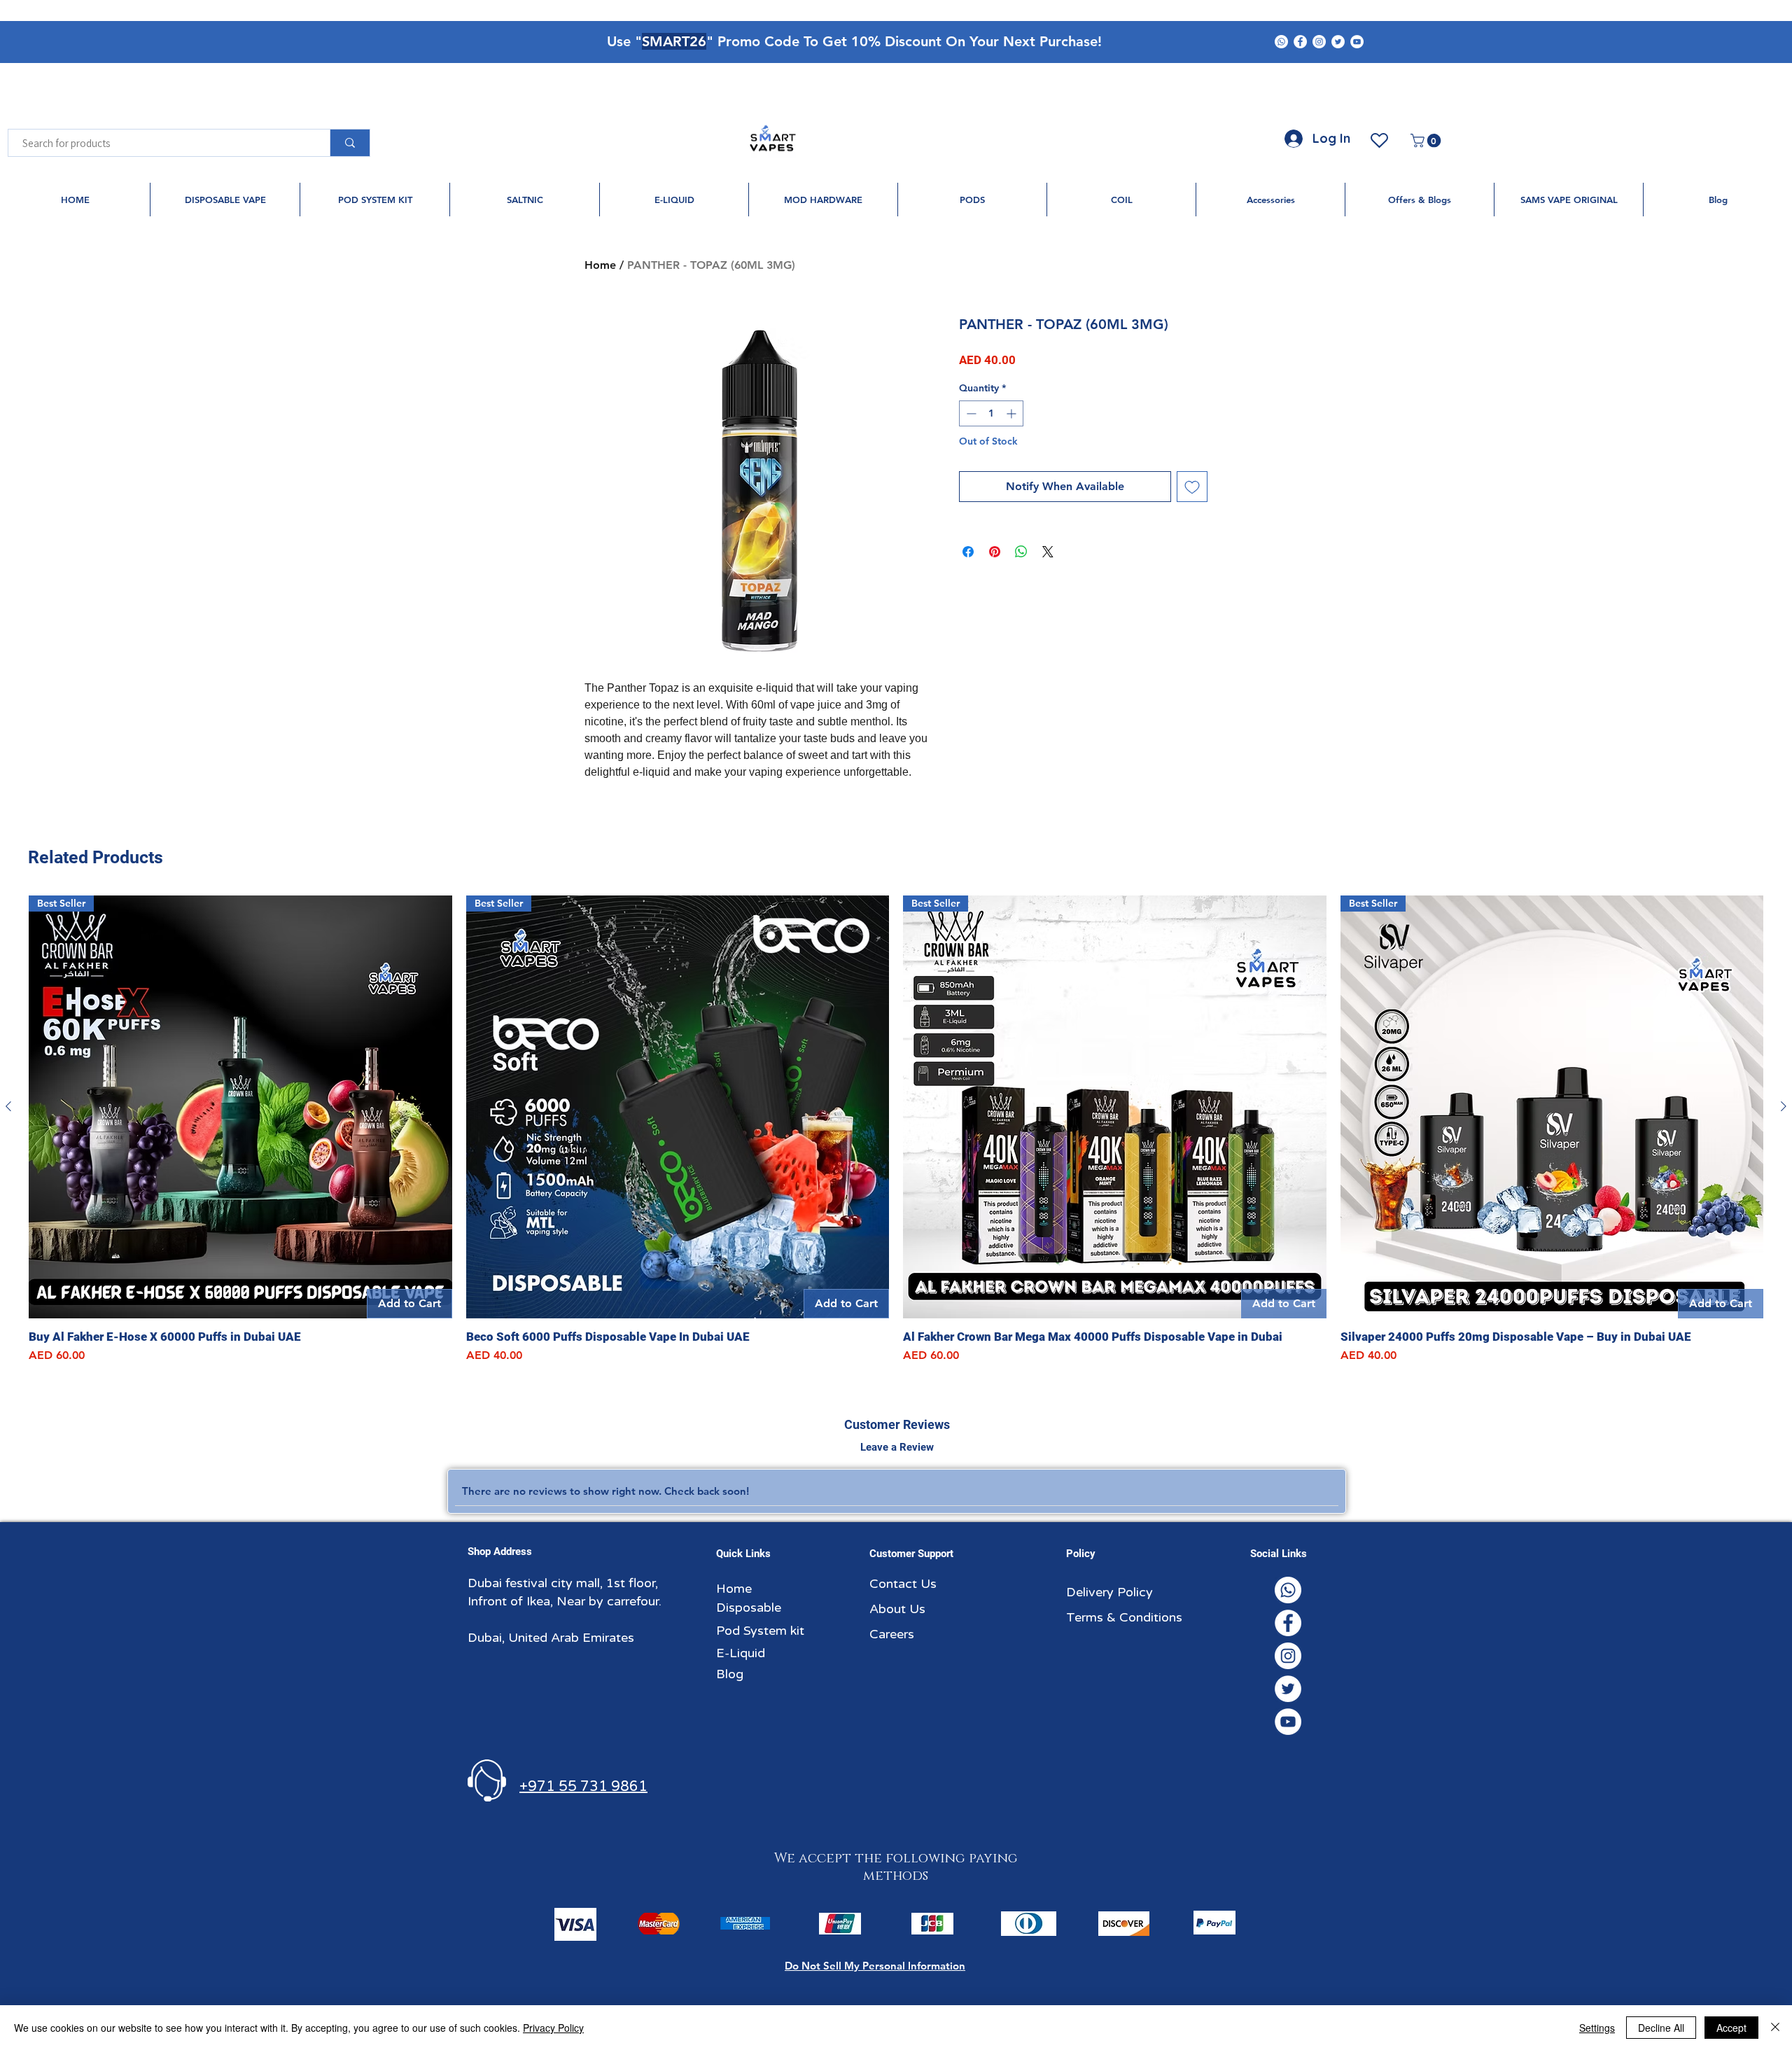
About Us (897, 1609)
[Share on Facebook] (968, 552)
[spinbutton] (991, 413)
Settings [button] (1597, 2028)
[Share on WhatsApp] (1021, 552)
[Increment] (1013, 413)
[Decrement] (970, 413)
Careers (892, 1634)
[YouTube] (1357, 42)
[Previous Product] (8, 1106)
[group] (896, 1130)
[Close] (1775, 2028)
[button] (1427, 141)
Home (600, 265)
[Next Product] (1784, 1106)
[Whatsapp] (1281, 42)
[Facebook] (1300, 42)
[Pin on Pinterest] (995, 552)
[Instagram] (1319, 42)
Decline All (1661, 2028)
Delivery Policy (1109, 1592)
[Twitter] (1338, 42)
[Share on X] (1048, 552)
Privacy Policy (553, 2028)
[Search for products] (350, 143)
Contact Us (903, 1584)
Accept (1731, 2028)
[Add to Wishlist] (1192, 487)
